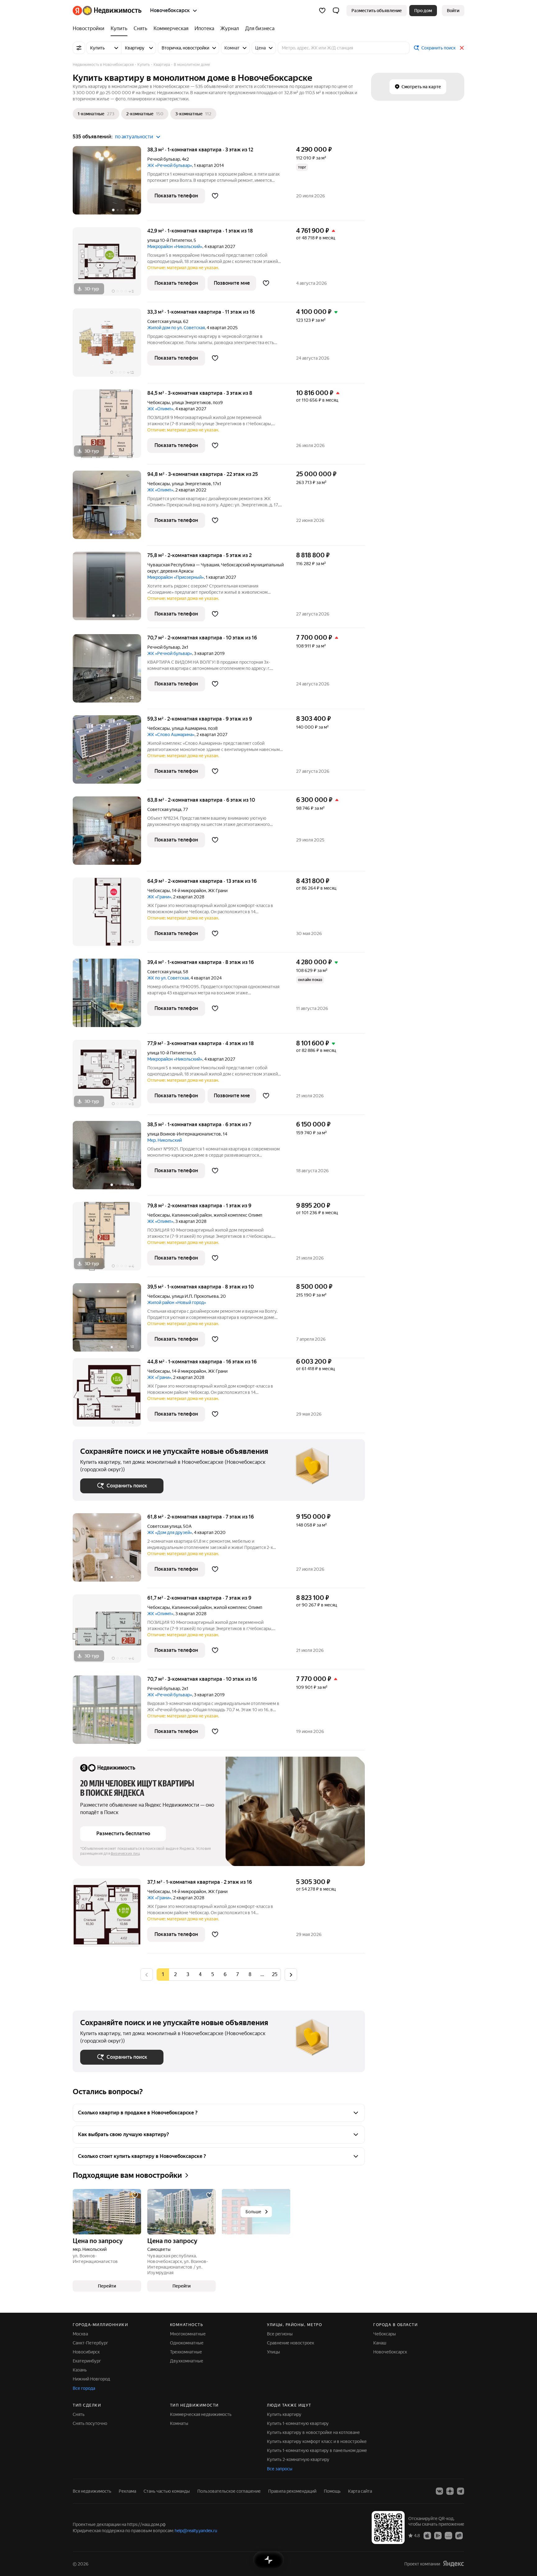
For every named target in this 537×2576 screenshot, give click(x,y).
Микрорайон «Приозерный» (176, 577)
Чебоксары (159, 403)
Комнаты (179, 2423)
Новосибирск (86, 2352)
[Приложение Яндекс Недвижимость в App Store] (427, 2535)
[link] (453, 11)
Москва (80, 2334)
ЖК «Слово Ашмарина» (171, 735)
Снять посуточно (90, 2423)
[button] (336, 11)
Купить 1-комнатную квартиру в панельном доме (317, 2450)
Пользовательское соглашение (229, 2491)
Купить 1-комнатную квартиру (298, 2423)
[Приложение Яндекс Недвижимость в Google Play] (438, 2535)
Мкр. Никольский (165, 1140)
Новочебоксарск (390, 2352)
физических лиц (125, 1854)
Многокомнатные (188, 2334)
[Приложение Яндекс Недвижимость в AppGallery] (448, 2535)
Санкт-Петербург (90, 2343)
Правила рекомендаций (292, 2491)
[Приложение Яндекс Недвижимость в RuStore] (459, 2535)
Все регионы (280, 2334)
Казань (80, 2370)
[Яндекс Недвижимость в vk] (439, 2491)
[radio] (175, 1975)
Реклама (127, 2491)
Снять (79, 2414)
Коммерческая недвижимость (201, 2414)
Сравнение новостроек (291, 2343)
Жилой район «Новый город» (177, 1302)
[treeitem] (90, 29)
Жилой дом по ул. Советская (176, 328)
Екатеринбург (87, 2361)
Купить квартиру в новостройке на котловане (313, 2432)
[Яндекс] (453, 2564)
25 (275, 1974)
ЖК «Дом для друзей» (170, 1532)
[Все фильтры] (79, 48)
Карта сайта (360, 2491)
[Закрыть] (462, 48)
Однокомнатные (187, 2343)
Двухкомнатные (187, 2361)
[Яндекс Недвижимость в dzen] (450, 2491)
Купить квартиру (284, 2414)
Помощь (332, 2491)
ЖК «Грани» (159, 897)
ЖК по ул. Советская (168, 978)
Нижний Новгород (91, 2379)
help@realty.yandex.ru (196, 2531)
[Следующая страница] (291, 1974)
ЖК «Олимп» (160, 409)
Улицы (273, 2352)
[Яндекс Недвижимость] (107, 11)
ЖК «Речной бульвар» (170, 165)
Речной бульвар (164, 159)
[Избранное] (322, 11)
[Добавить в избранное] (215, 196)
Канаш (380, 2343)
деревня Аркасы (177, 571)
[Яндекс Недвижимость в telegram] (461, 2491)
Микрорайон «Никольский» (175, 247)
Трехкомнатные (186, 2352)
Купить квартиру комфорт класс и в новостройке (317, 2441)
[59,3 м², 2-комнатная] (110, 753)
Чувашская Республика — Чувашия (183, 565)
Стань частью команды (167, 2491)
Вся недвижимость (92, 2491)
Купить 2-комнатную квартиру (298, 2459)
